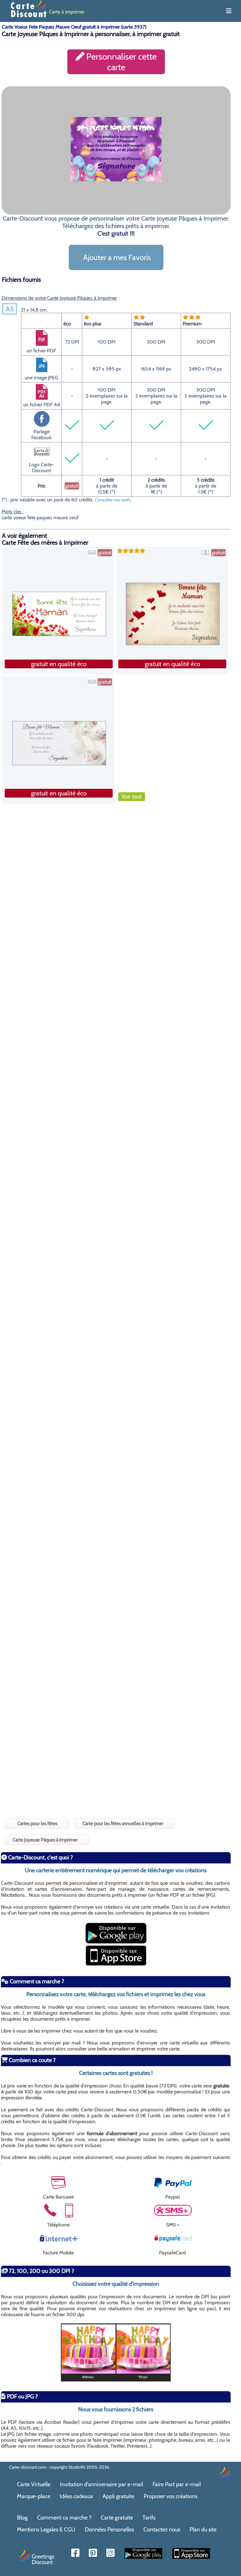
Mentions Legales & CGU (46, 2530)
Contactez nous (162, 2530)
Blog (22, 2518)
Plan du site (203, 2530)
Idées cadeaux (76, 2496)
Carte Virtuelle (34, 2484)
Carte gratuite (117, 2518)
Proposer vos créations (171, 2496)
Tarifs (149, 2518)
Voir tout (132, 797)
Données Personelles (109, 2530)
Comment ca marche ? (64, 2518)
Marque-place (34, 2496)
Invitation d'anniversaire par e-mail (102, 2484)
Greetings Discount (43, 2559)
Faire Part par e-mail (177, 2484)
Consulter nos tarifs (113, 500)
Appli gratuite (118, 2496)
